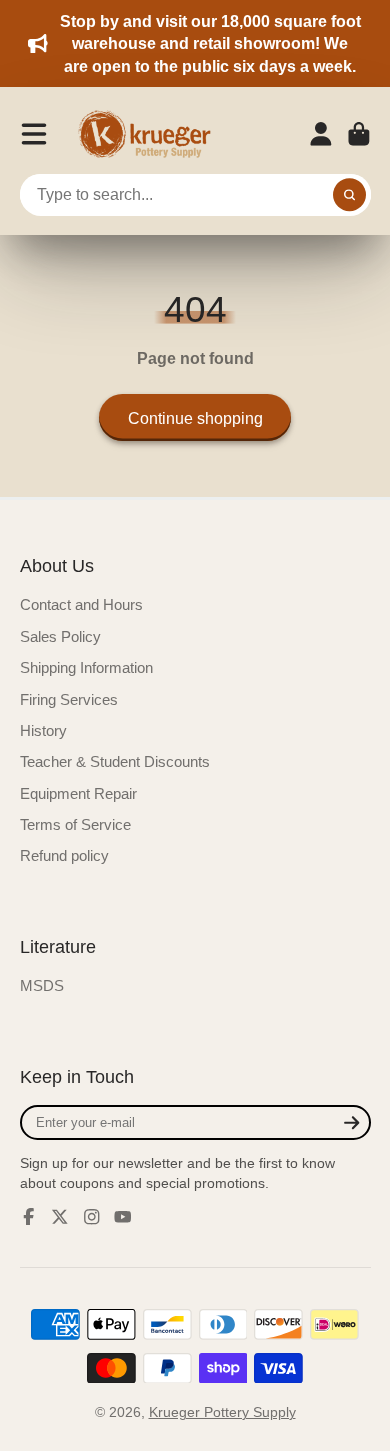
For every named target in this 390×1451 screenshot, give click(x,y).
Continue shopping (195, 418)
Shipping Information (86, 667)
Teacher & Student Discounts (115, 761)
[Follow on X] (60, 1217)
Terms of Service (75, 824)
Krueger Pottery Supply (222, 1412)
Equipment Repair (78, 793)
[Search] (350, 195)
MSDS (42, 985)
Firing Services (69, 699)
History (43, 730)
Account (321, 134)
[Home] (151, 134)
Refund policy (64, 855)
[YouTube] (123, 1217)
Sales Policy (60, 636)
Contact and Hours (81, 604)
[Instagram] (92, 1217)
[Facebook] (29, 1217)
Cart (359, 134)
